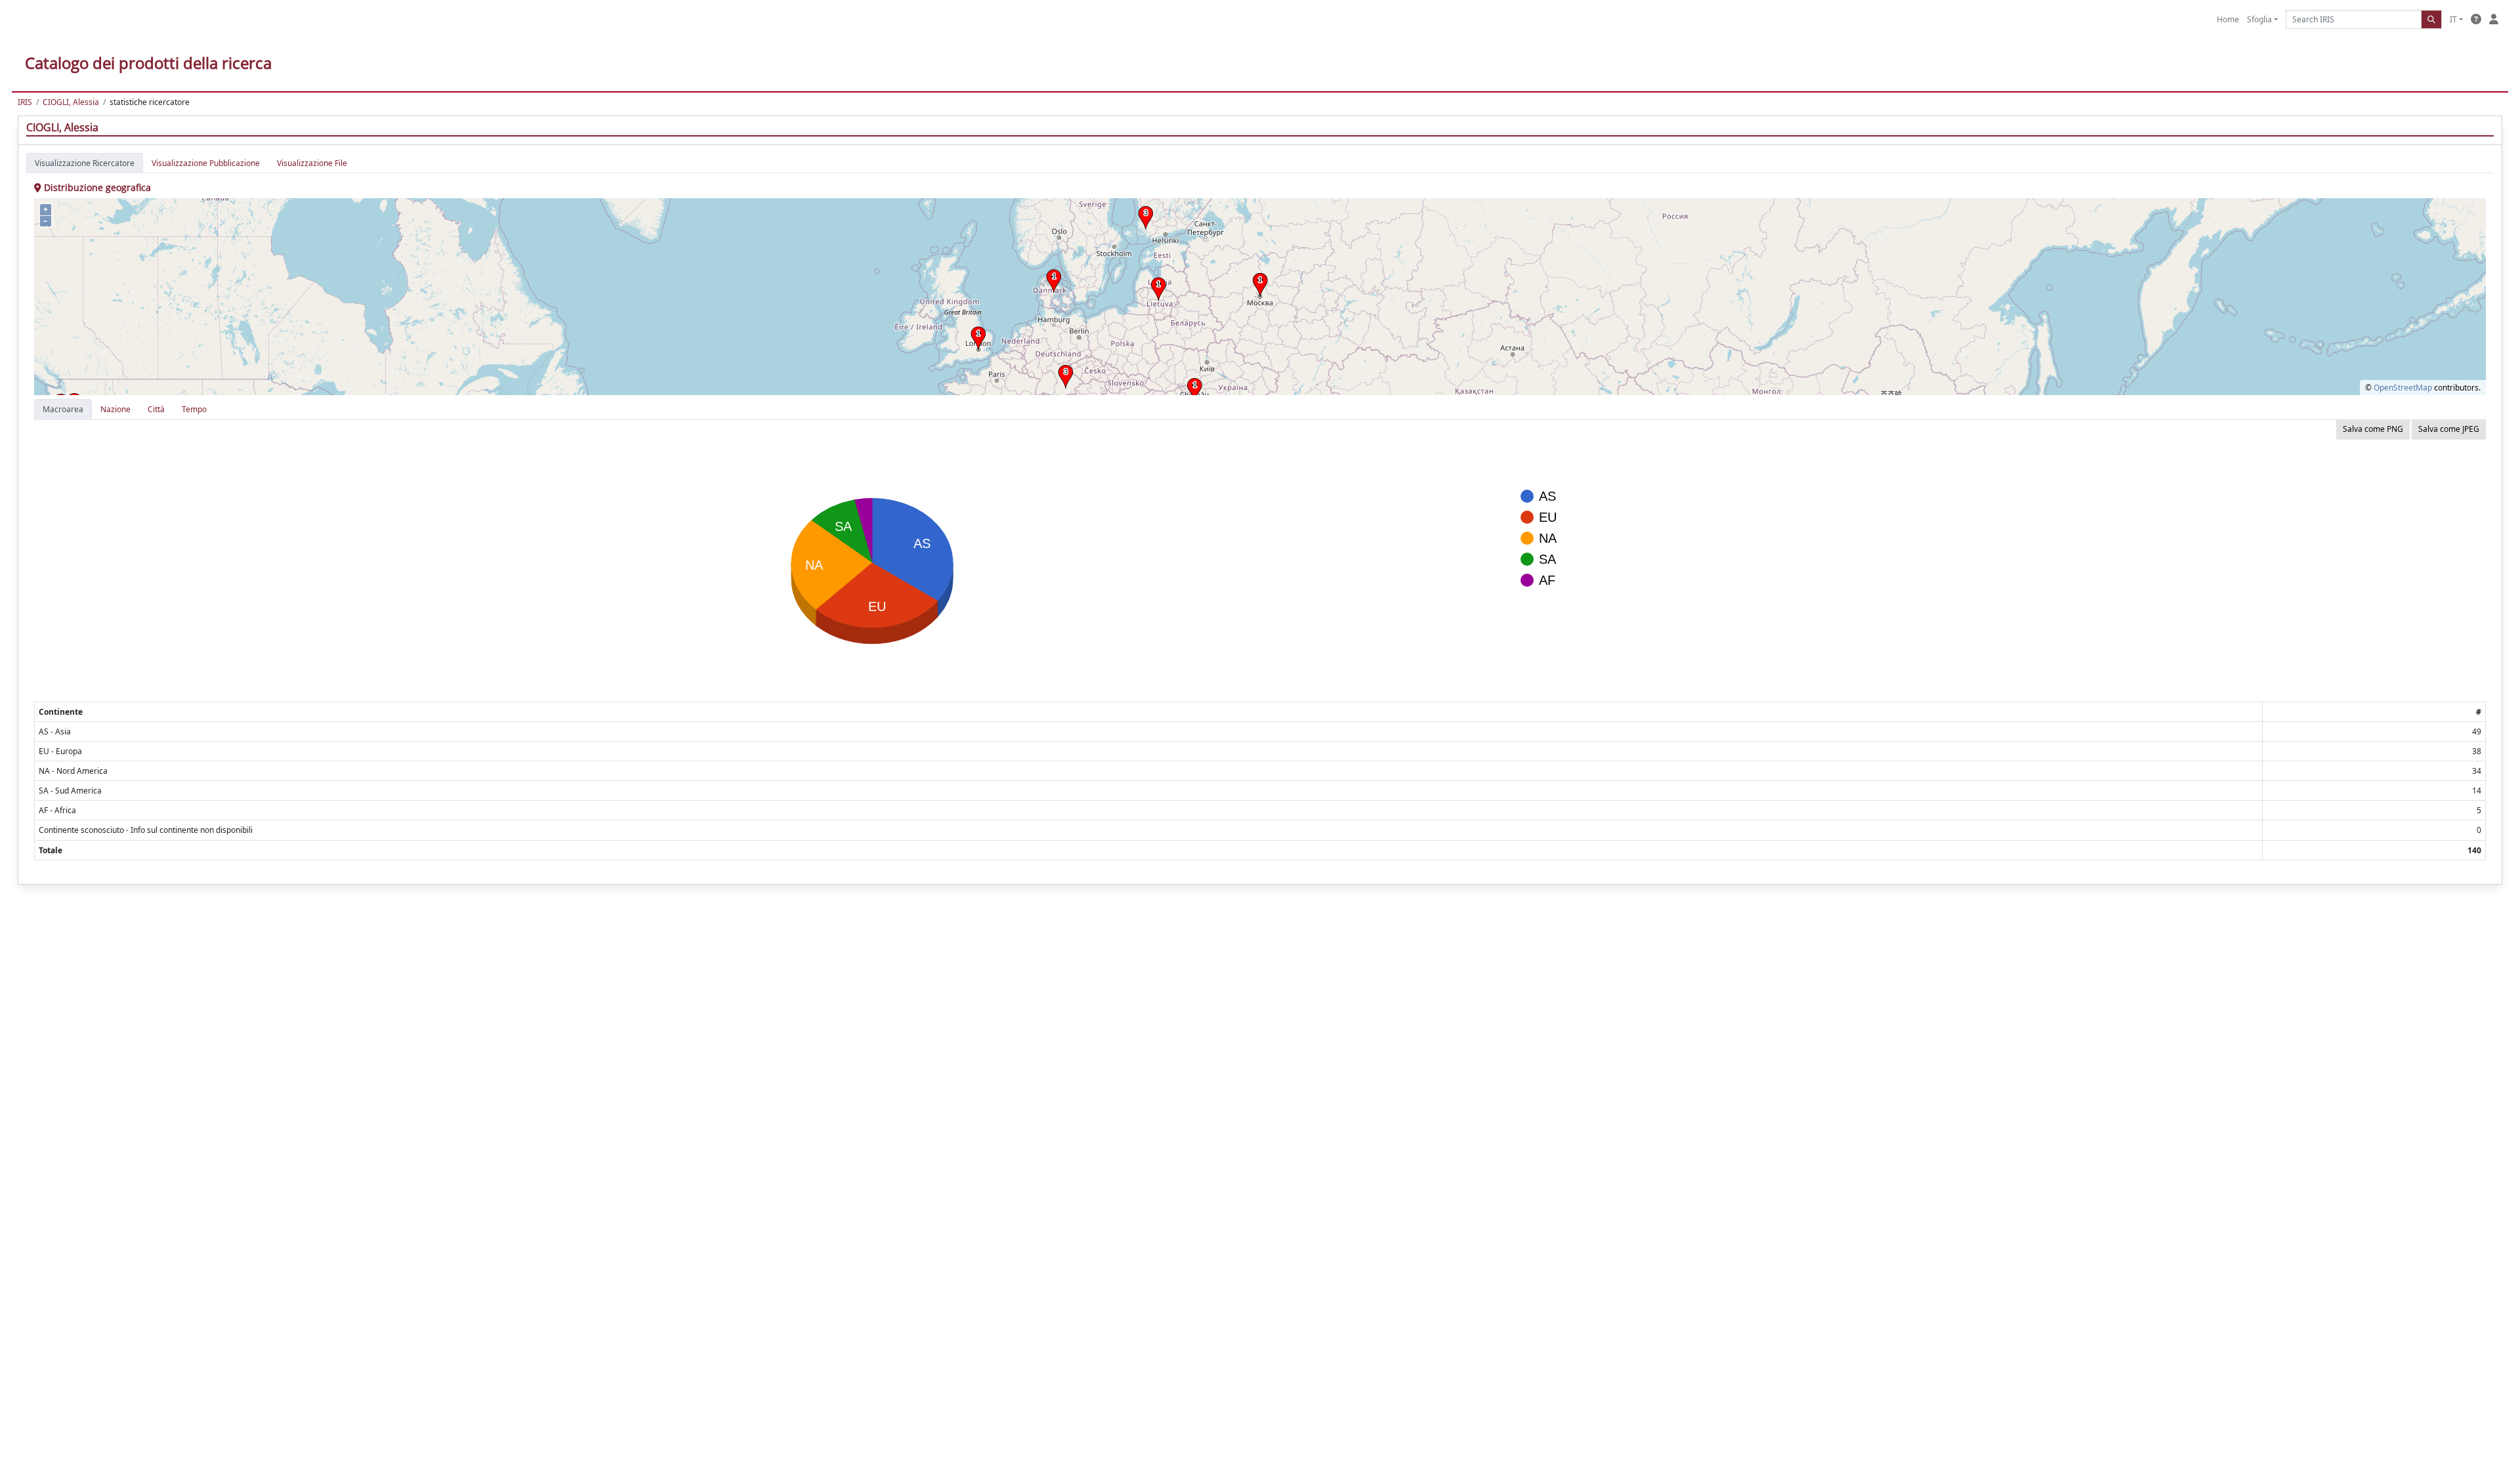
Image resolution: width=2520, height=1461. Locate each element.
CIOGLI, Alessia (71, 102)
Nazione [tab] (115, 409)
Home (2228, 19)
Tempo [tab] (194, 409)
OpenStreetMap (2403, 388)
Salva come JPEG (2449, 429)
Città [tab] (156, 409)
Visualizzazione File (312, 163)
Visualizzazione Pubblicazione (206, 163)
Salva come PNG (2373, 429)
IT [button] (2453, 19)
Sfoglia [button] (2259, 19)
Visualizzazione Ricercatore (85, 163)
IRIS (25, 102)
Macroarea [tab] (63, 409)
